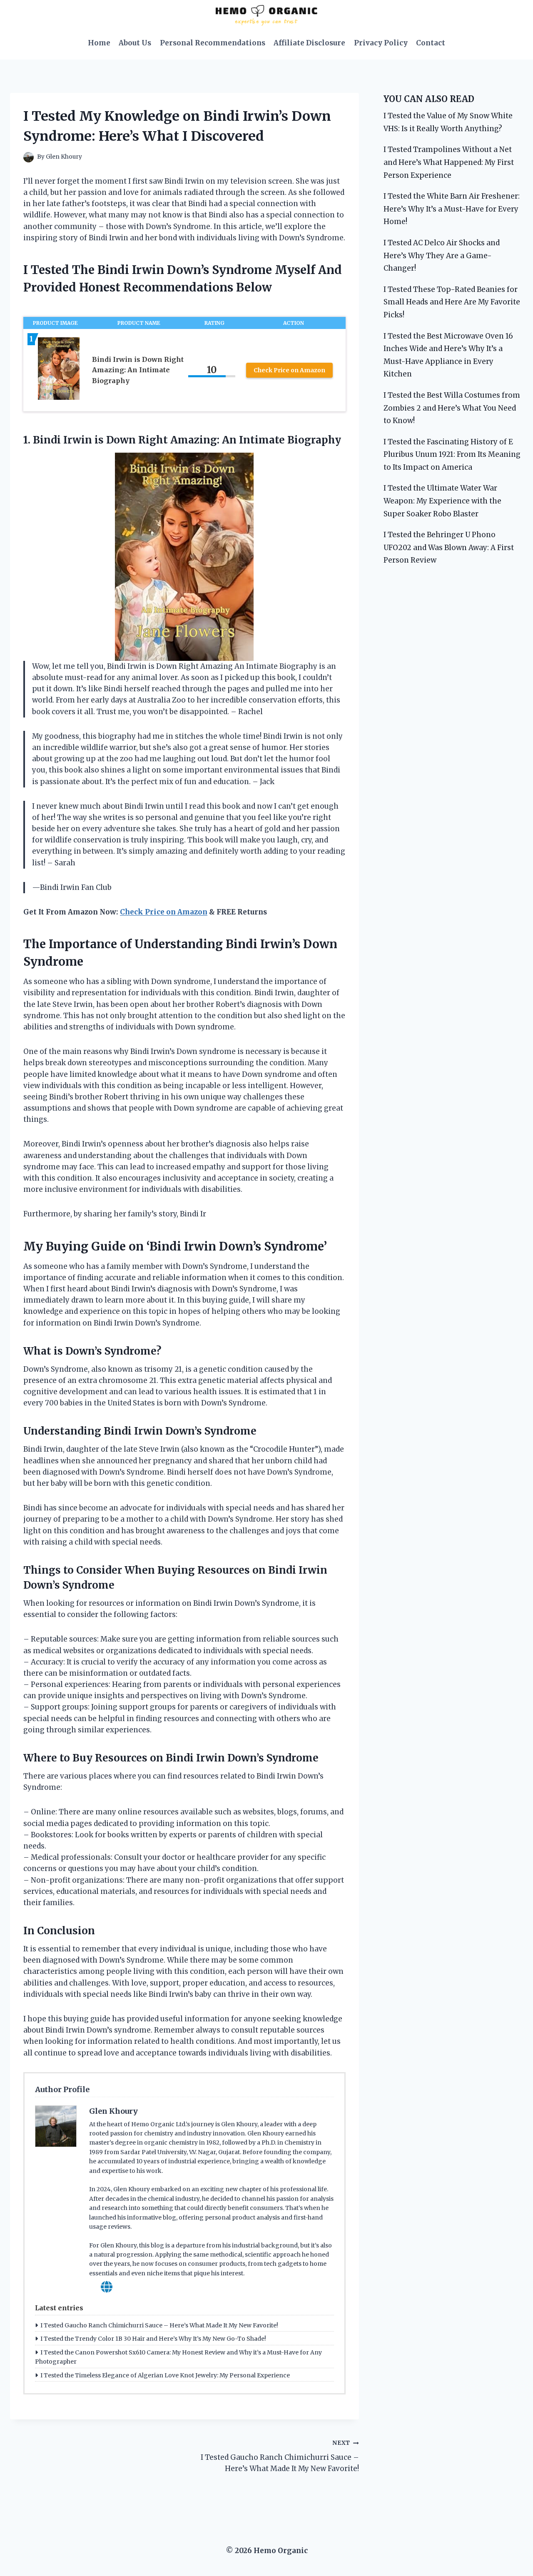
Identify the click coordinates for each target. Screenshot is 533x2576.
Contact (431, 43)
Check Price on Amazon (289, 370)
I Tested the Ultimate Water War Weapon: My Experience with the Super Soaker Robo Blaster (442, 501)
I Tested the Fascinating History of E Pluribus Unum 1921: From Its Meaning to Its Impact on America (452, 455)
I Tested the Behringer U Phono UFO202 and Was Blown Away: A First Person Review (449, 547)
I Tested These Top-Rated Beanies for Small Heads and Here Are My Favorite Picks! (452, 302)
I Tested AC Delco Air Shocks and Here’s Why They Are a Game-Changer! (442, 255)
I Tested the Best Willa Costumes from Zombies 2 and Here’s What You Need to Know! (452, 408)
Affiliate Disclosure (309, 43)
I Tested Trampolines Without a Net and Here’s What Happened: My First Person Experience (449, 162)
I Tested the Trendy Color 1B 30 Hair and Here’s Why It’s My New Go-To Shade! (153, 2339)
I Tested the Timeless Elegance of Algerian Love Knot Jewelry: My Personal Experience (165, 2375)
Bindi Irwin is (68, 440)
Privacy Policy (381, 43)
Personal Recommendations (213, 43)
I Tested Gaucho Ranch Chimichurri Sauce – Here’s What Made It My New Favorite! (159, 2325)
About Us (135, 43)
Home (99, 43)
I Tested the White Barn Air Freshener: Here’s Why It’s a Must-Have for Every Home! (452, 209)
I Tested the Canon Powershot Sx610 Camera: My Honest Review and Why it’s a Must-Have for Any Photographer (178, 2357)
